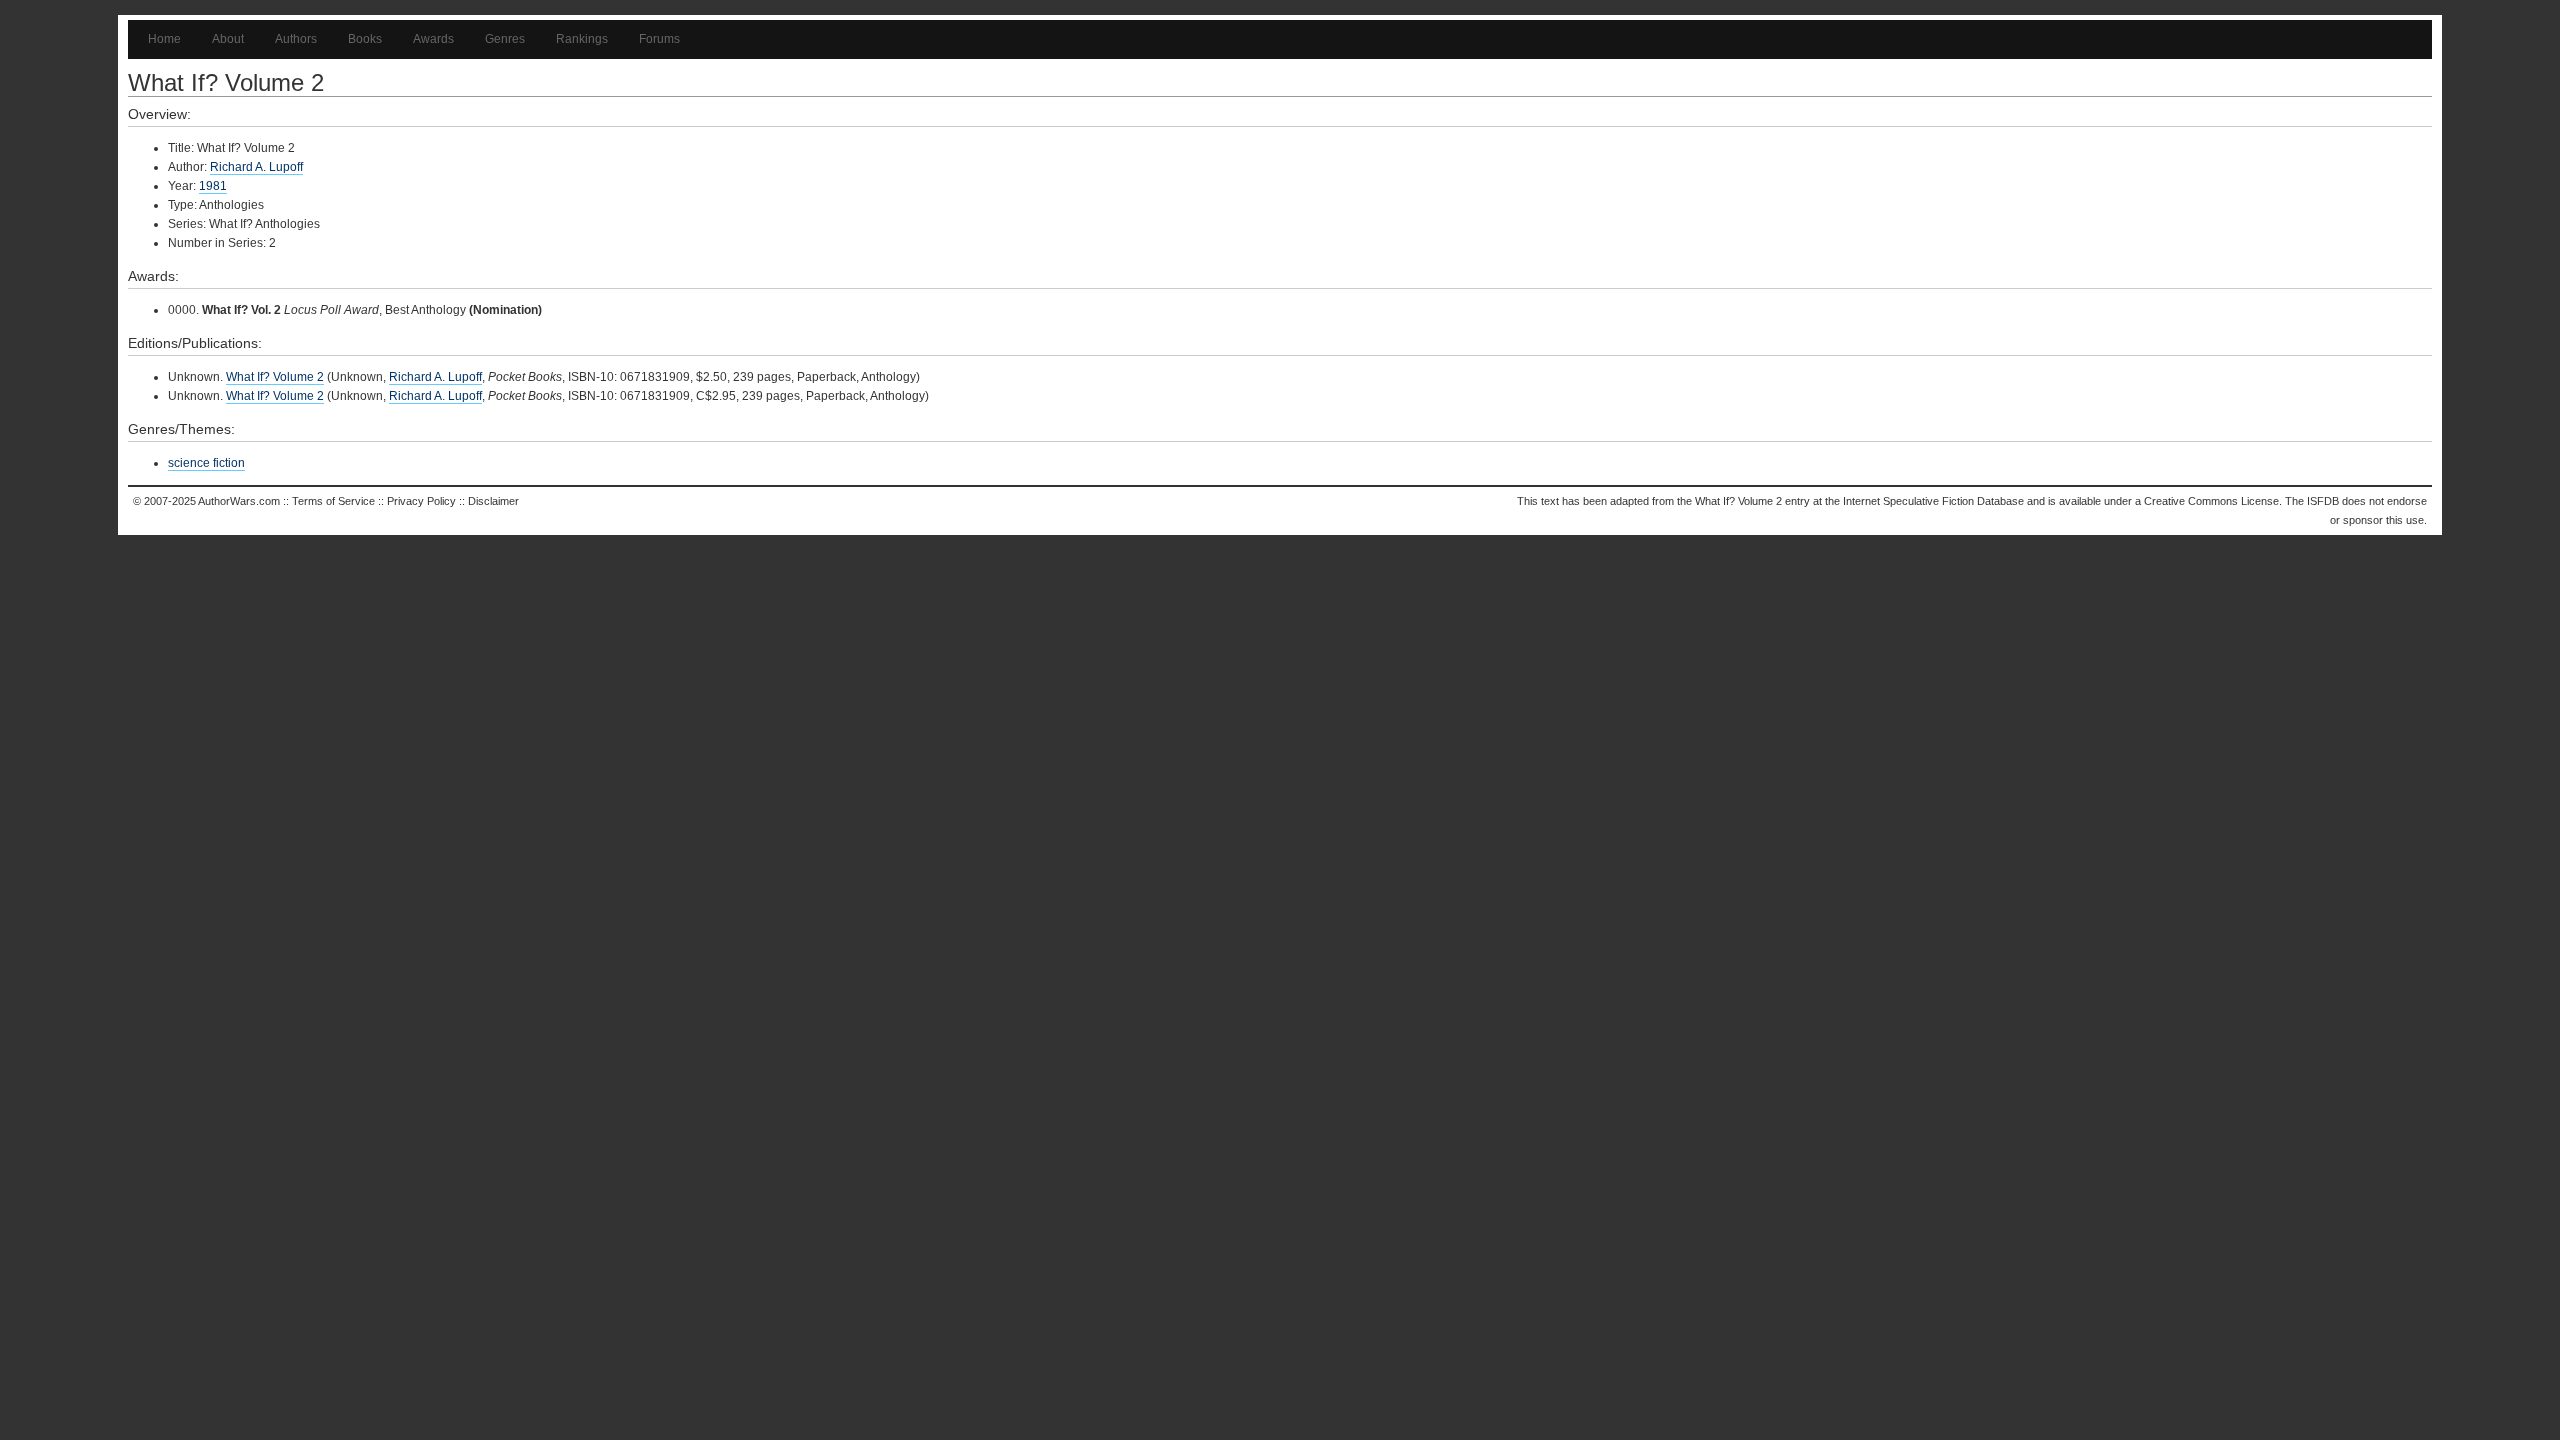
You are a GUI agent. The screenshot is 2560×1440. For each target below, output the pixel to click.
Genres (505, 39)
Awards (433, 39)
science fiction (206, 463)
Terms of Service (333, 501)
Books (365, 39)
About (228, 39)
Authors (296, 39)
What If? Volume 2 (275, 377)
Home (164, 39)
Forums (659, 39)
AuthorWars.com (239, 501)
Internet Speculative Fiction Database (1933, 501)
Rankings (582, 39)
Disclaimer (493, 501)
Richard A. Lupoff (256, 167)
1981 (213, 186)
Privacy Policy (421, 501)
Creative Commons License (2211, 501)
